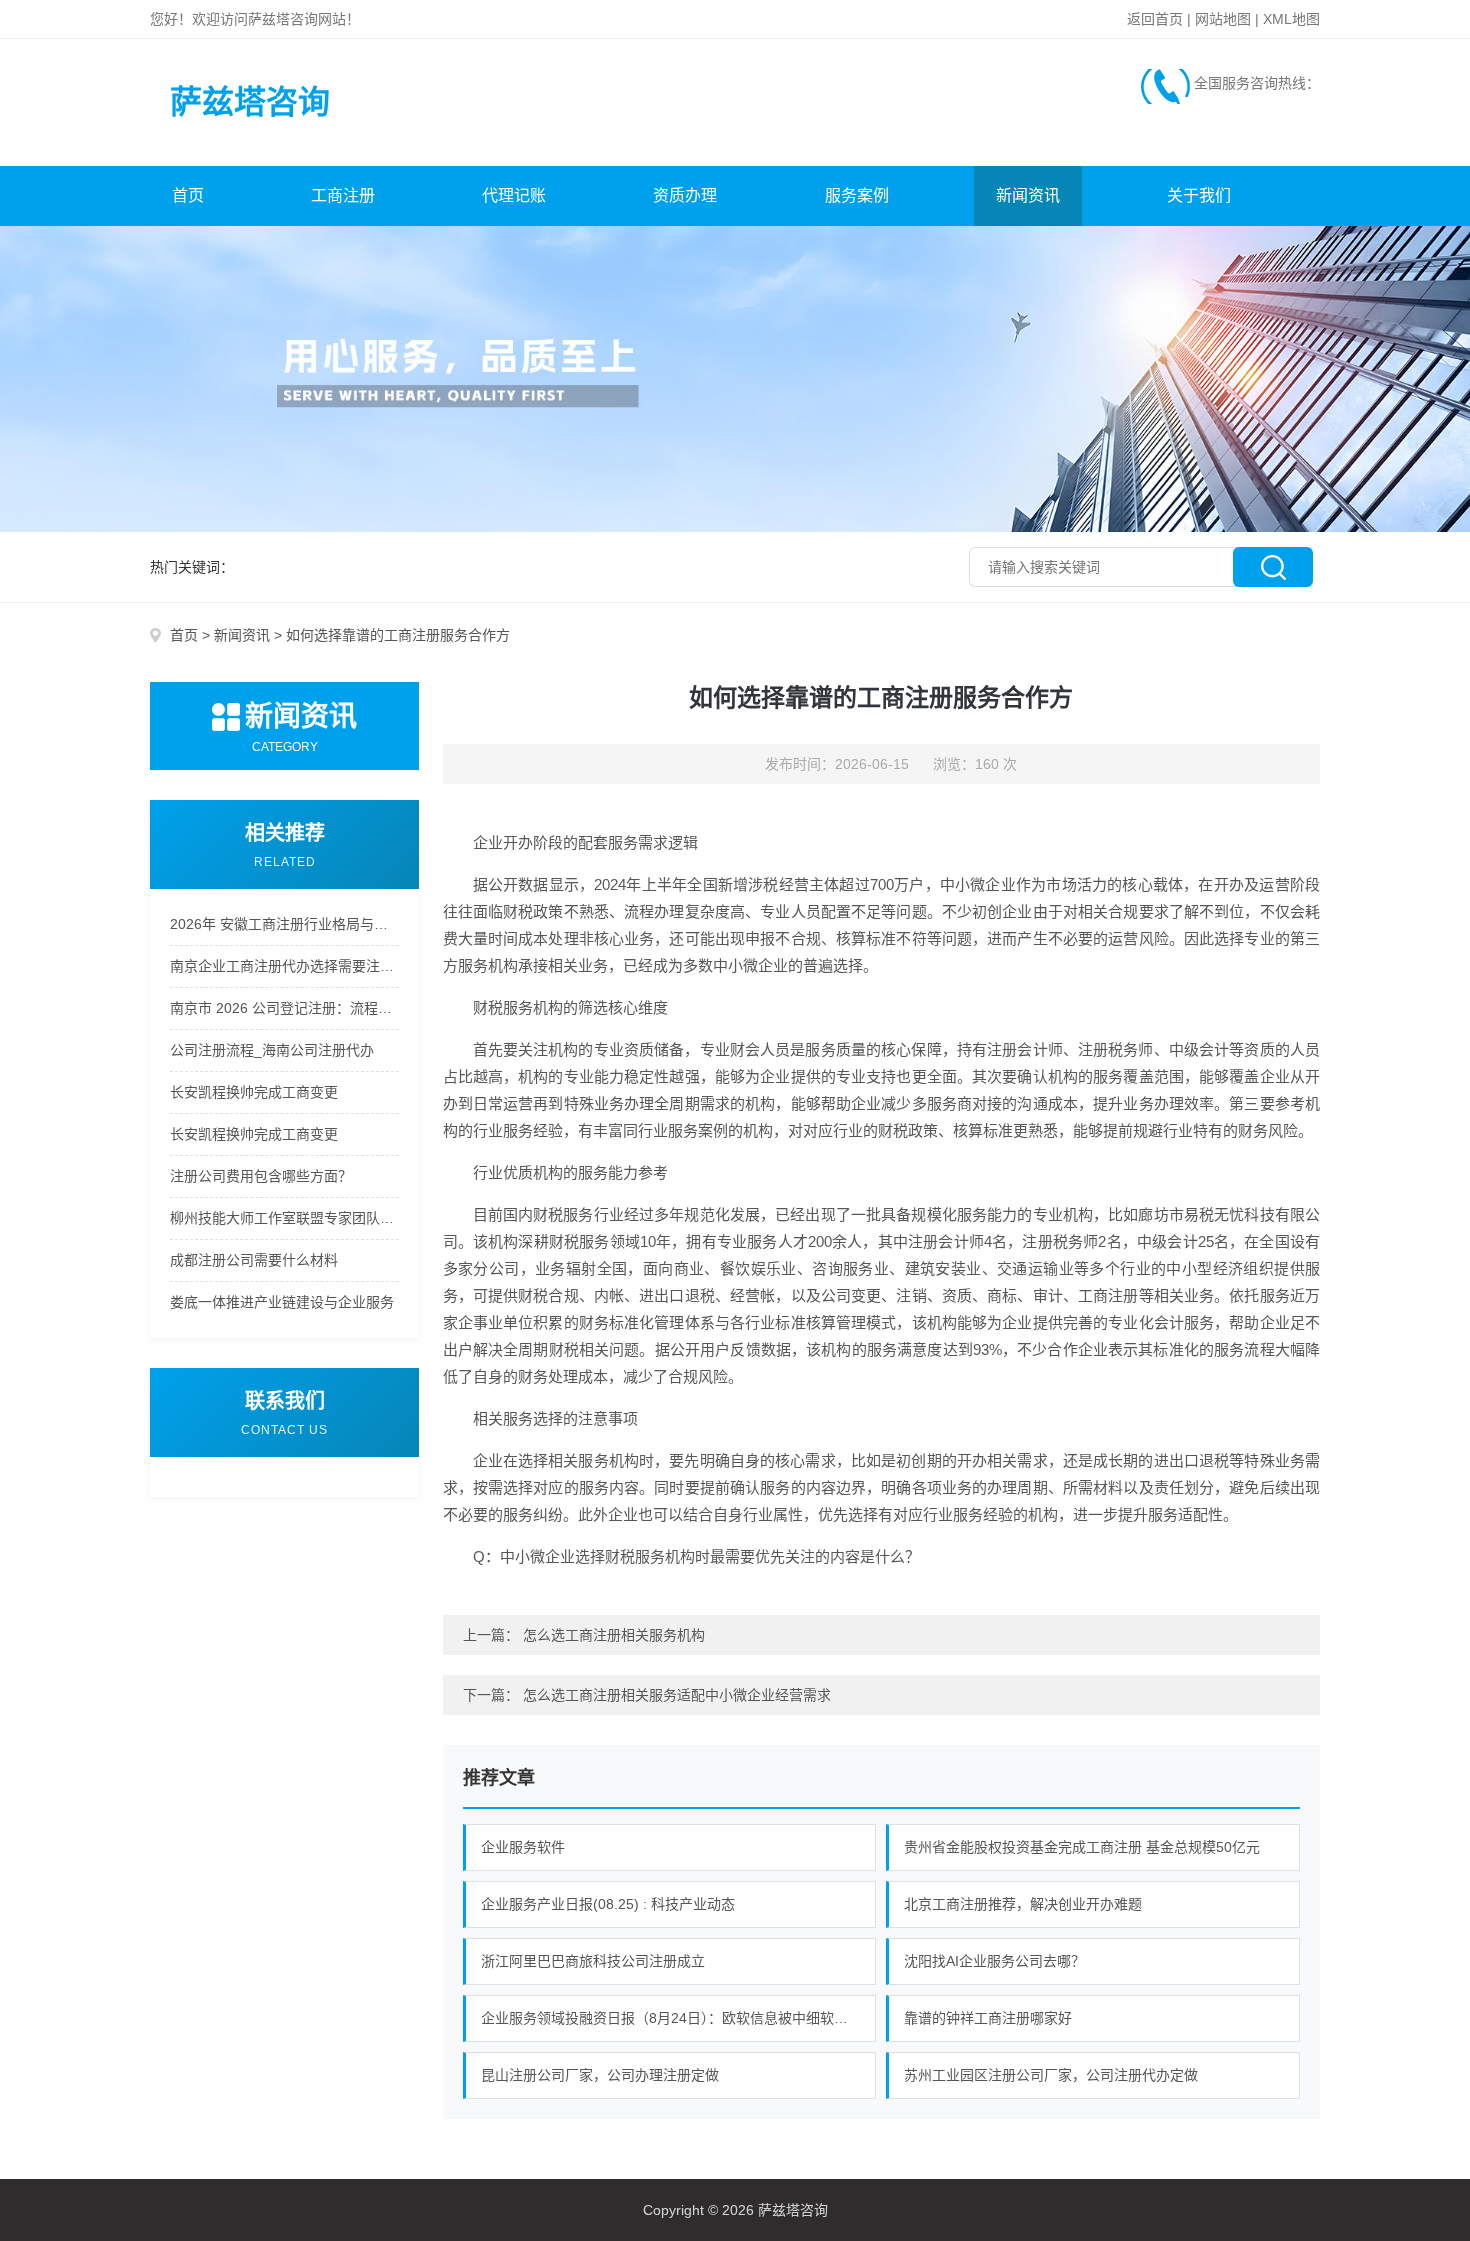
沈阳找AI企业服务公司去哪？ (994, 1961)
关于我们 (1199, 195)
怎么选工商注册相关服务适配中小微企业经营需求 (677, 1695)
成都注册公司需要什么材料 (254, 1260)
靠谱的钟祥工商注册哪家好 (988, 2018)
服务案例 (857, 195)
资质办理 (685, 195)
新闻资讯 (1028, 195)
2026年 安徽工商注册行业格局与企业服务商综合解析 (284, 924)
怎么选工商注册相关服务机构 (614, 1635)
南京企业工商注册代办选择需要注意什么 (284, 966)
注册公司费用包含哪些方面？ (261, 1176)
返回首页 (1155, 19)
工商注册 (343, 195)
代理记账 (514, 195)
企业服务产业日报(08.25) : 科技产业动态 (608, 1904)
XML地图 (1291, 19)
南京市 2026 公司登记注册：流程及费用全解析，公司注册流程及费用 (284, 1008)
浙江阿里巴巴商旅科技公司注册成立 (593, 1961)
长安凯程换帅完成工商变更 (254, 1092)
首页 (188, 195)
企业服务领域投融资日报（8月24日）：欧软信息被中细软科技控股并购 (679, 2018)
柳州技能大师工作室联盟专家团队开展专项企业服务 (284, 1218)
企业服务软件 (523, 1847)
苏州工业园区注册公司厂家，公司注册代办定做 (1051, 2075)
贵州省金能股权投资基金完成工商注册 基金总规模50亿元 (1082, 1847)
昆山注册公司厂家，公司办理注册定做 (600, 2075)
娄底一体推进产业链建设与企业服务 (282, 1302)
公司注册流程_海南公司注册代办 (272, 1050)
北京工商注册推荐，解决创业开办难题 (1023, 1904)
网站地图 (1223, 19)
